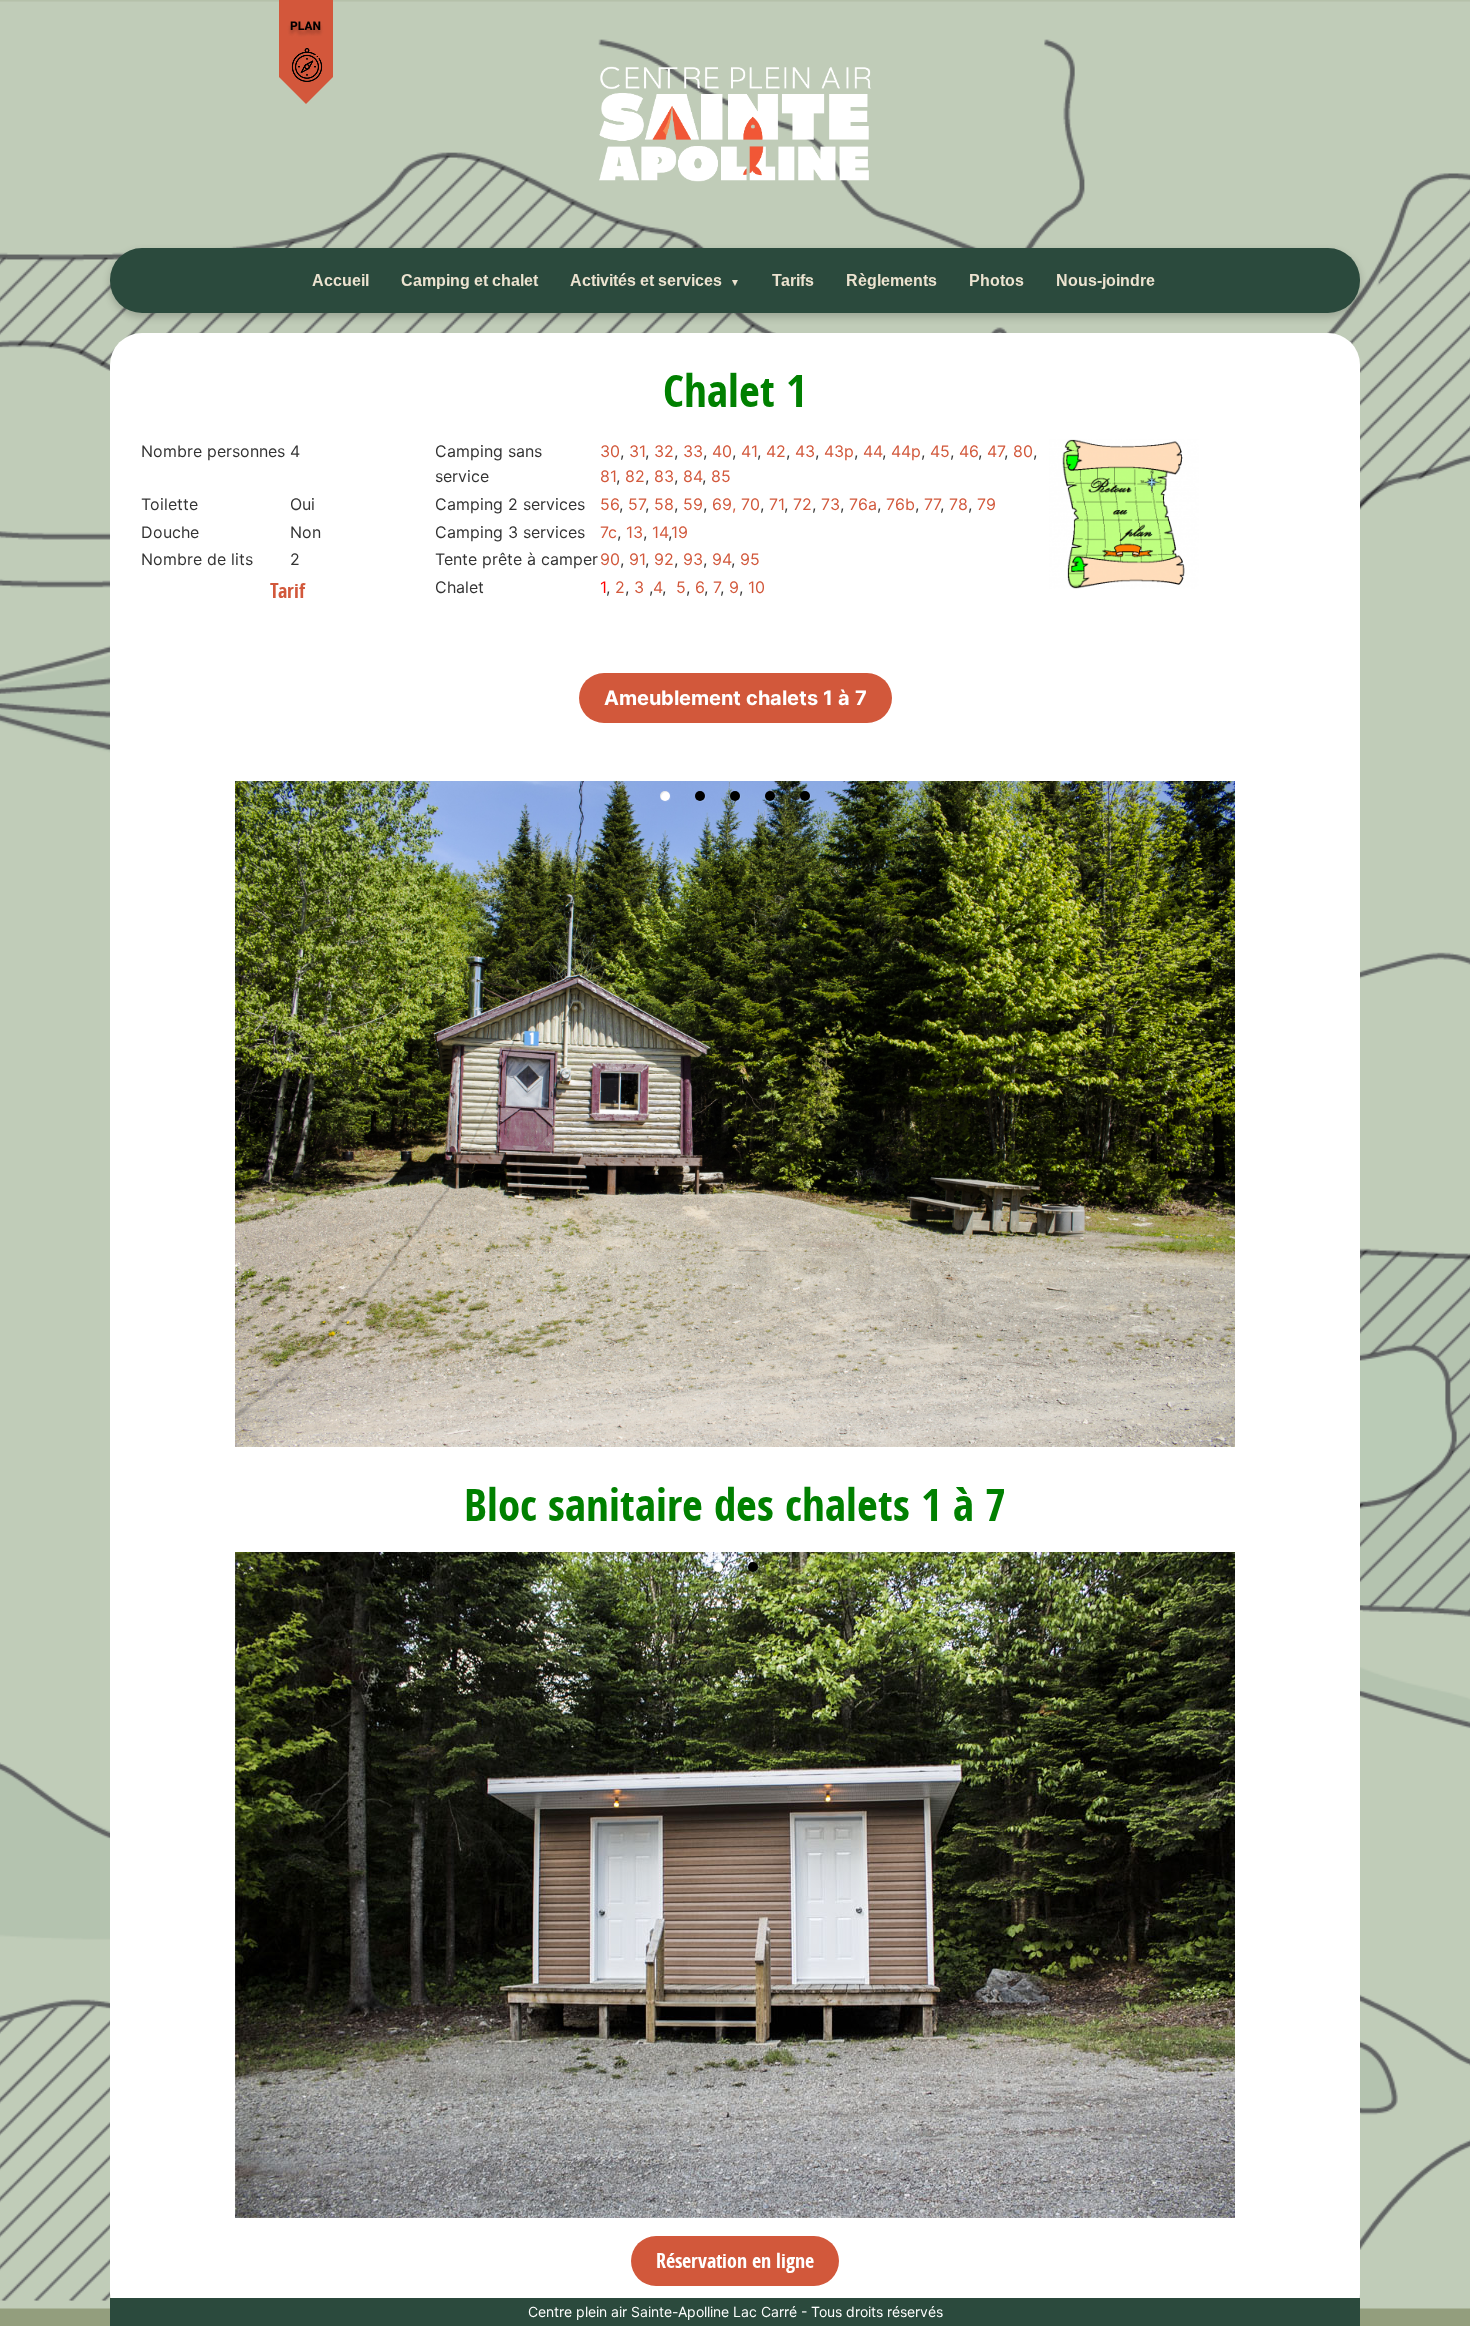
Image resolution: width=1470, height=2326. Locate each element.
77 (932, 504)
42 (776, 451)
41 (749, 451)
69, (724, 504)
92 (664, 559)
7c (608, 532)
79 (986, 504)
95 (750, 559)
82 (635, 476)
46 (968, 451)
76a (863, 504)
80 (1023, 451)
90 (610, 559)
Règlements (891, 280)
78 (958, 504)
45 (940, 451)
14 (660, 532)
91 (637, 559)
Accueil (340, 280)
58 (664, 504)
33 (693, 451)
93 (693, 559)
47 (995, 451)
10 (756, 587)
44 (872, 451)
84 (692, 476)
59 (693, 504)
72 (802, 504)
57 (636, 504)
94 (721, 559)
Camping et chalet (469, 280)
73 (830, 504)
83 (664, 476)
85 (721, 476)
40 (722, 451)
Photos (996, 280)
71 (776, 504)
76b (900, 504)
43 (805, 451)
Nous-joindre (1105, 280)
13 (634, 532)
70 (750, 504)
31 (637, 451)
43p (839, 451)
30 (610, 451)
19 (679, 532)
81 (608, 476)
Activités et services (646, 280)
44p (906, 451)
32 (664, 451)
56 (609, 504)
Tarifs (793, 280)
